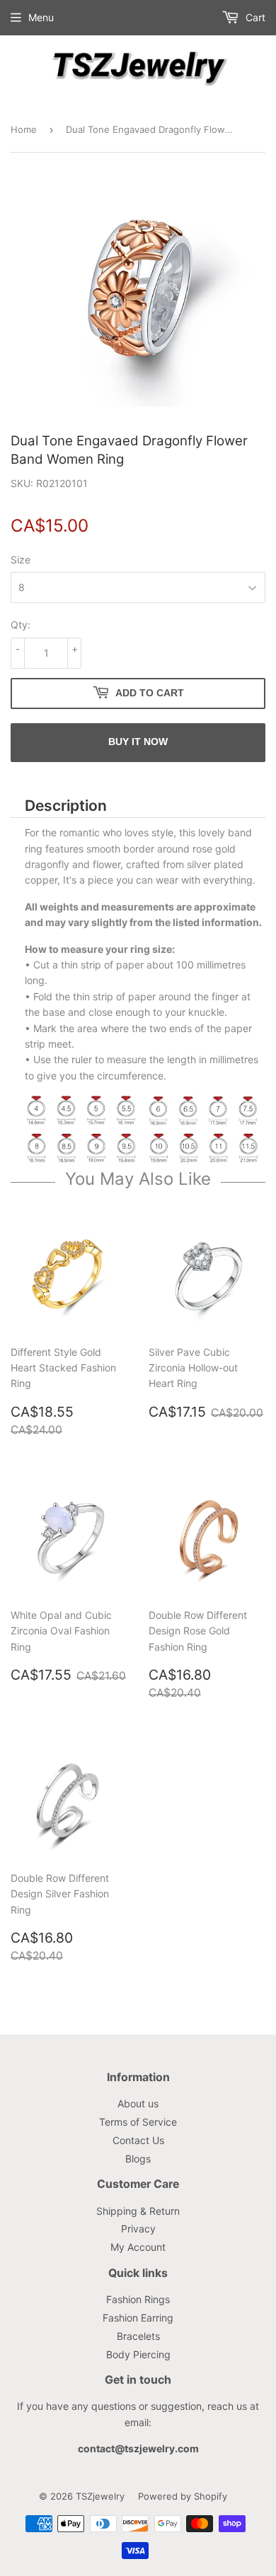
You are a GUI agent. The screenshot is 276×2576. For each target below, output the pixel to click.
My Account (138, 2247)
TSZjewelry (100, 2496)
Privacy (138, 2229)
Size (21, 560)
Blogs (138, 2159)
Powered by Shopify (183, 2496)
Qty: (21, 625)
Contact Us (138, 2140)
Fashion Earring (138, 2318)
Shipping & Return (138, 2211)
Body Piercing (138, 2354)
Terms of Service (138, 2122)
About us (138, 2103)
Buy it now (138, 742)
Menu (41, 17)
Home (24, 129)
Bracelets (138, 2336)
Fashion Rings (138, 2299)
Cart (254, 17)
